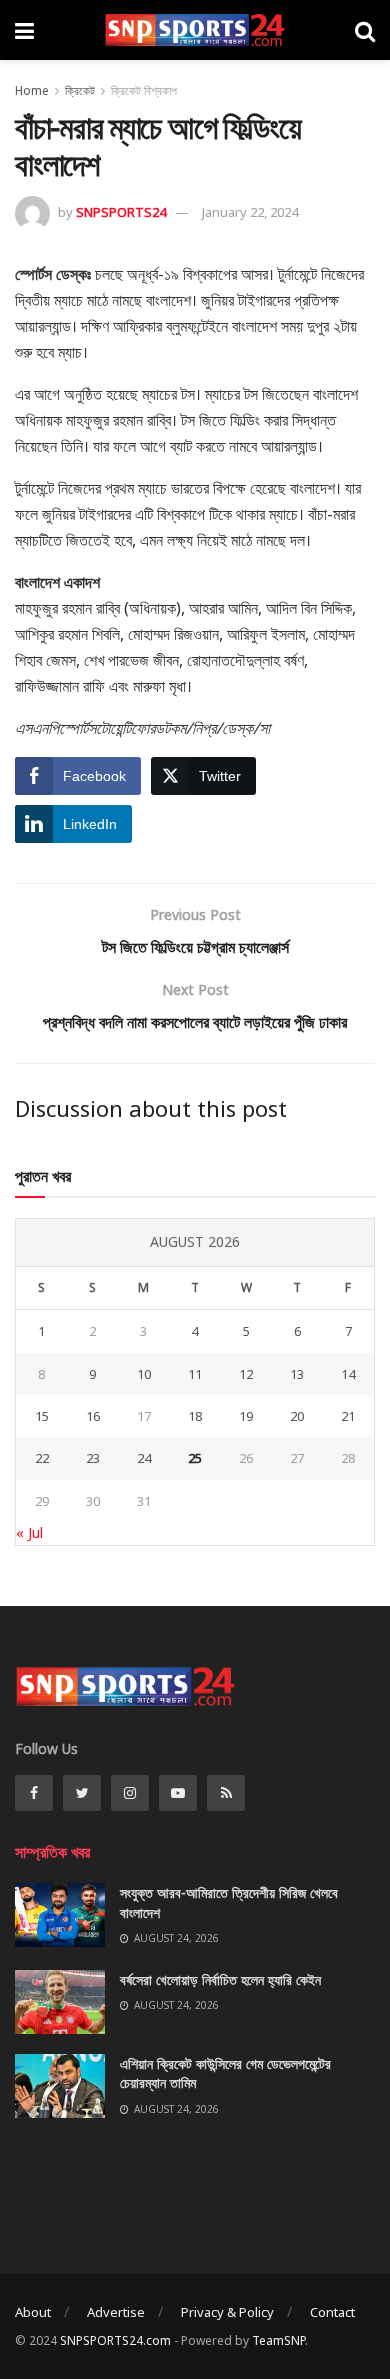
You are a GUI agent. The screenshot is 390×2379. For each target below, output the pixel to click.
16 (93, 1416)
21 (348, 1416)
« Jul (29, 1532)
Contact (332, 2312)
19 (246, 1416)
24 (144, 1458)
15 (42, 1416)
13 (297, 1374)
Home (32, 90)
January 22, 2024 (250, 212)
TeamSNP (278, 2340)
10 (144, 1374)
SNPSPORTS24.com (115, 2340)
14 (348, 1374)
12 (246, 1374)
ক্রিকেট (80, 90)
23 (93, 1458)
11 (195, 1374)
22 (42, 1458)
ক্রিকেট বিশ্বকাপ (144, 90)
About (33, 2312)
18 (195, 1416)
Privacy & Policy (227, 2312)
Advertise (116, 2312)
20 (297, 1416)
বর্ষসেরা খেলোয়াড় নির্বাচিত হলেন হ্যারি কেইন (220, 1979)
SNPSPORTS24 (121, 212)
